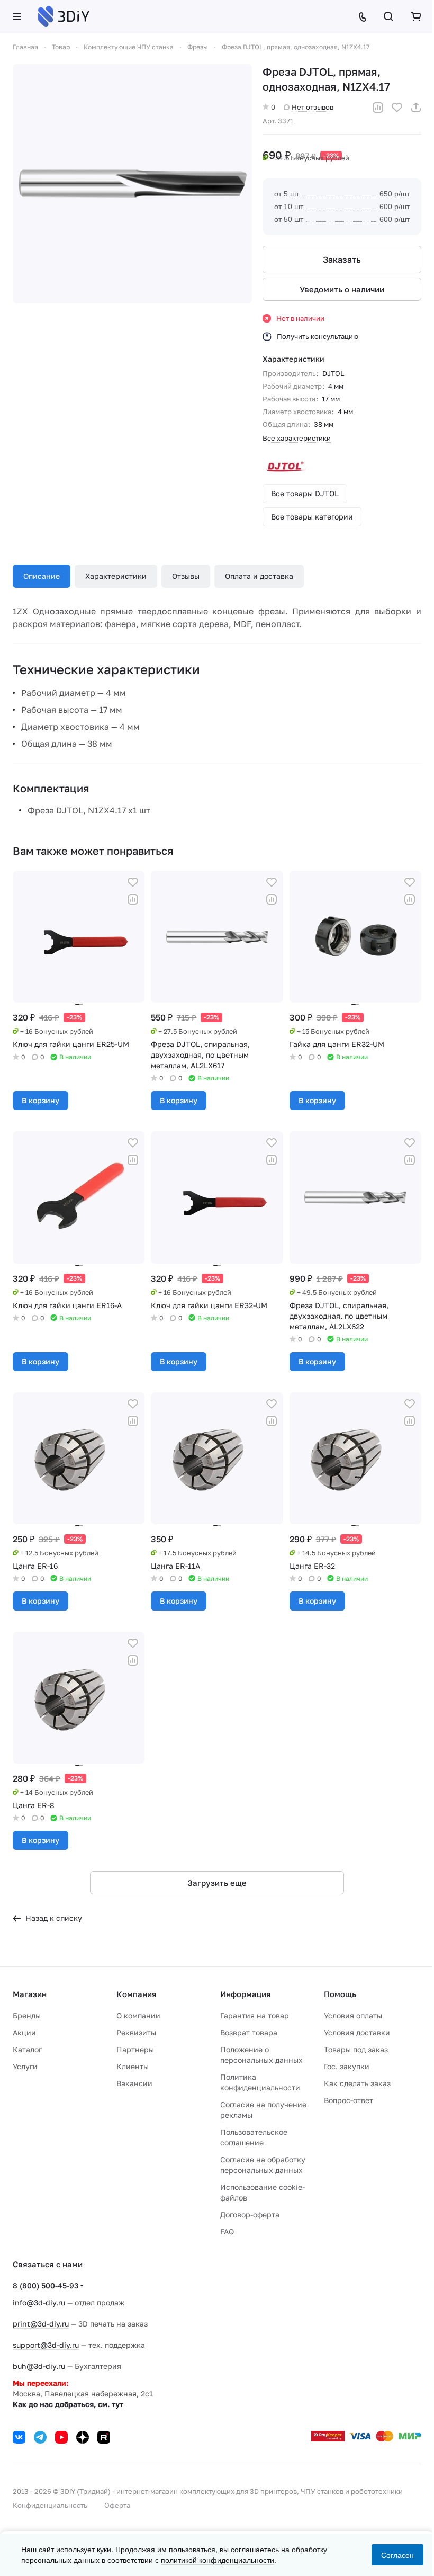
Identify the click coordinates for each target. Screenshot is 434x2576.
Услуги (25, 2066)
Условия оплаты (353, 2015)
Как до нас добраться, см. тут (68, 2404)
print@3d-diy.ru (41, 2324)
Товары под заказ (356, 2049)
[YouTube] (61, 2437)
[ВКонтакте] (19, 2437)
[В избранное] (397, 108)
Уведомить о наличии (342, 289)
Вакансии (134, 2083)
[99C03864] (132, 184)
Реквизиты (136, 2032)
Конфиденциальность (50, 2505)
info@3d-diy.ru (39, 2302)
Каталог (27, 2049)
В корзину (40, 1100)
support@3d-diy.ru (46, 2345)
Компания (137, 1994)
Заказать (342, 260)
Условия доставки (357, 2032)
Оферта (117, 2505)
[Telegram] (40, 2437)
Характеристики (116, 576)
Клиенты (133, 2066)
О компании (138, 2015)
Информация (246, 1994)
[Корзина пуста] (416, 16)
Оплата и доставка (259, 576)
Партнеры (135, 2049)
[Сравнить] (378, 108)
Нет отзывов (313, 107)
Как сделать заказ (357, 2083)
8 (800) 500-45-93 (46, 2286)
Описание (42, 576)
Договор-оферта (250, 2215)
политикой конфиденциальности (218, 2560)
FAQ (227, 2231)
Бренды (27, 2015)
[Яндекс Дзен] (83, 2437)
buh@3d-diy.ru (39, 2366)
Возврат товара (249, 2032)
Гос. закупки (347, 2066)
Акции (24, 2032)
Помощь (340, 1994)
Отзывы (186, 576)
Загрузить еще (217, 1883)
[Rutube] (104, 2437)
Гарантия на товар (255, 2015)
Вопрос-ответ (349, 2100)
